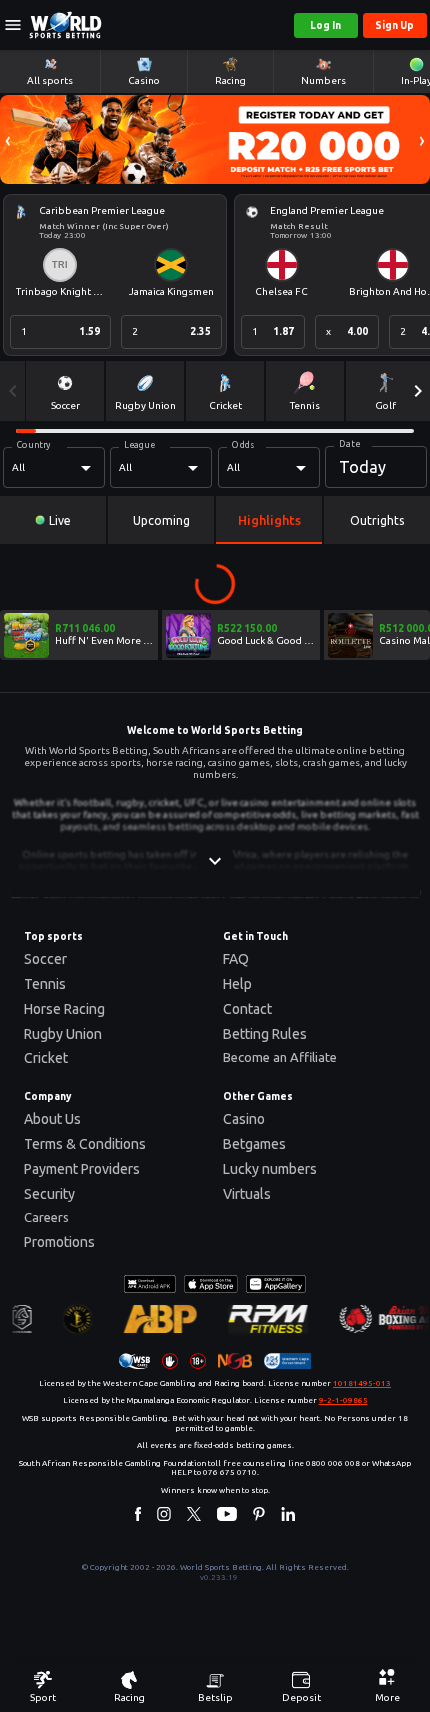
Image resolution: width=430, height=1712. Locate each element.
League (139, 445)
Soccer (45, 959)
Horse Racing (64, 1009)
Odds (243, 445)
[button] (8, 139)
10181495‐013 (362, 1383)
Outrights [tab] (377, 520)
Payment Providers (82, 1169)
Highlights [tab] (269, 520)
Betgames (254, 1144)
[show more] (215, 861)
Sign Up (394, 25)
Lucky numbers (270, 1169)
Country (34, 445)
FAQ (236, 959)
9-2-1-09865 (343, 1400)
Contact (247, 1009)
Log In (325, 25)
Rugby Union (63, 1034)
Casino (244, 1119)
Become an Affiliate (280, 1057)
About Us (52, 1119)
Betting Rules (265, 1034)
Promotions (59, 1242)
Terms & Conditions (85, 1144)
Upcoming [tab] (161, 520)
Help (237, 984)
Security (49, 1194)
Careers (46, 1217)
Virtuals (247, 1194)
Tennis (45, 984)
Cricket (46, 1058)
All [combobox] (18, 467)
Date (349, 444)
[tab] (53, 520)
